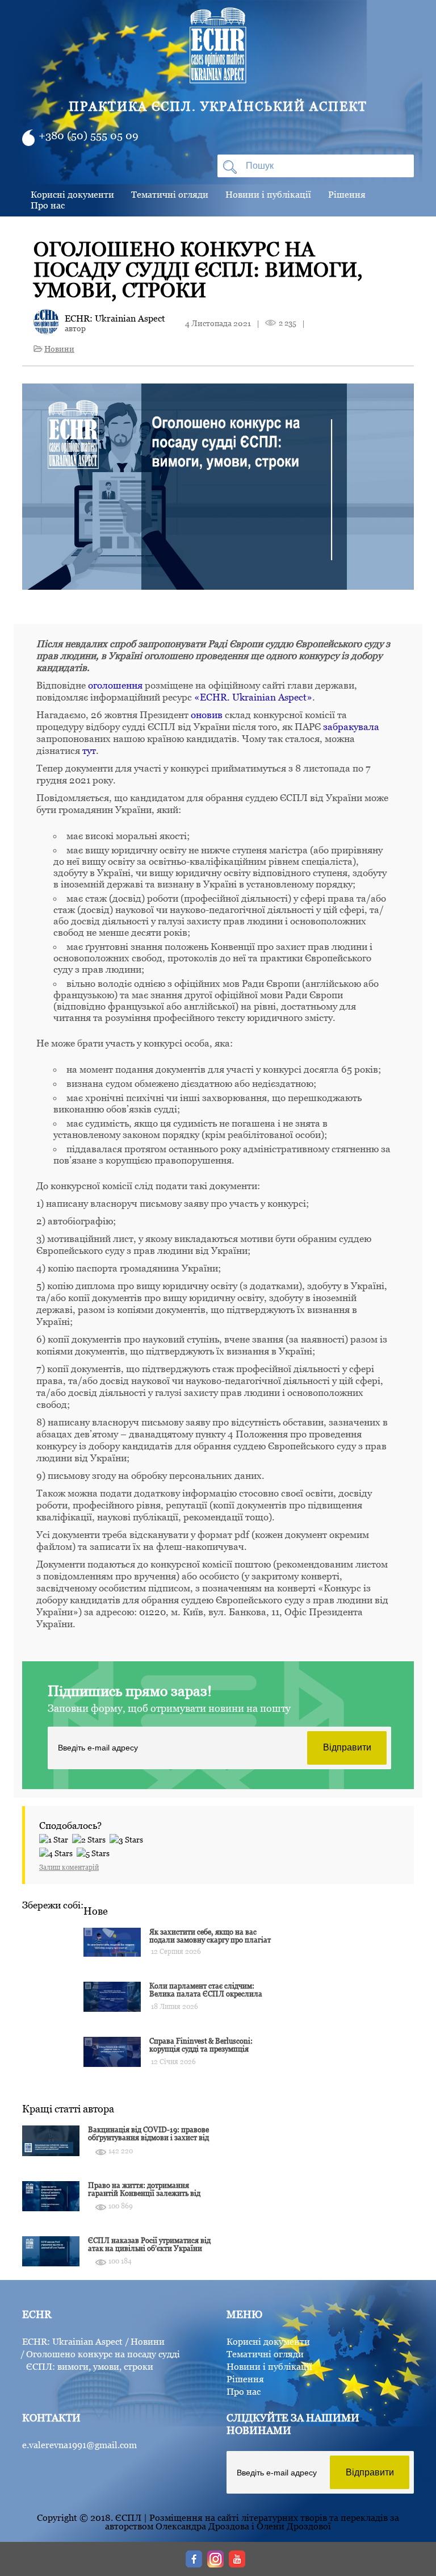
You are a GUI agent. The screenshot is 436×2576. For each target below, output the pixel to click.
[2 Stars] (91, 1838)
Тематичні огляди (170, 194)
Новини (59, 349)
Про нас (48, 205)
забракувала (351, 727)
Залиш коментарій (69, 1867)
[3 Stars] (128, 1838)
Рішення (347, 194)
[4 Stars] (58, 1852)
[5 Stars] (95, 1852)
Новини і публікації (268, 194)
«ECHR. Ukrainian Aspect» (253, 697)
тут (89, 751)
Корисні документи (72, 194)
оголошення (115, 685)
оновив (207, 715)
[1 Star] (56, 1838)
